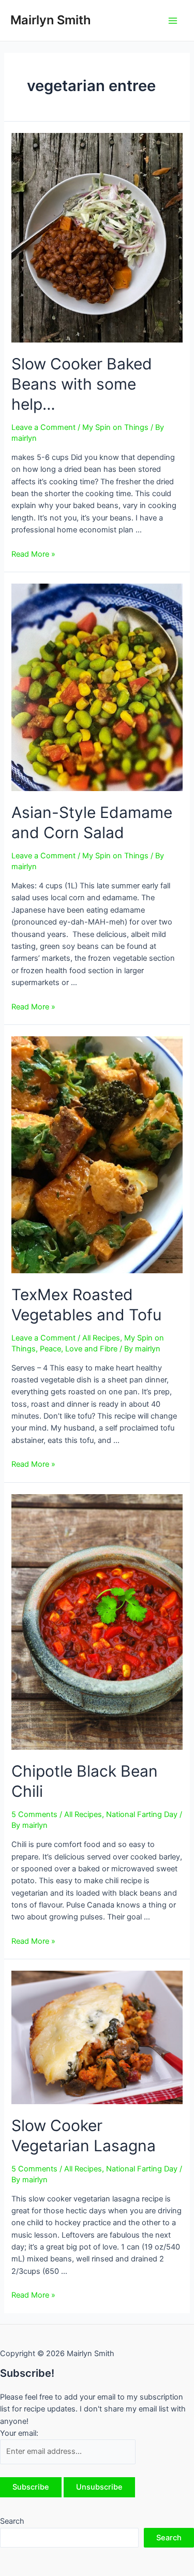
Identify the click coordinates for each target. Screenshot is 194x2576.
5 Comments (34, 1814)
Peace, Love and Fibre (79, 1349)
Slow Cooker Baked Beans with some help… (82, 384)
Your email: (19, 2433)
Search (12, 2521)
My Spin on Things (115, 427)
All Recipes (101, 1338)
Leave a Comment (43, 427)
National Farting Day (142, 1814)
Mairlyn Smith (51, 20)
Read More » (33, 554)
